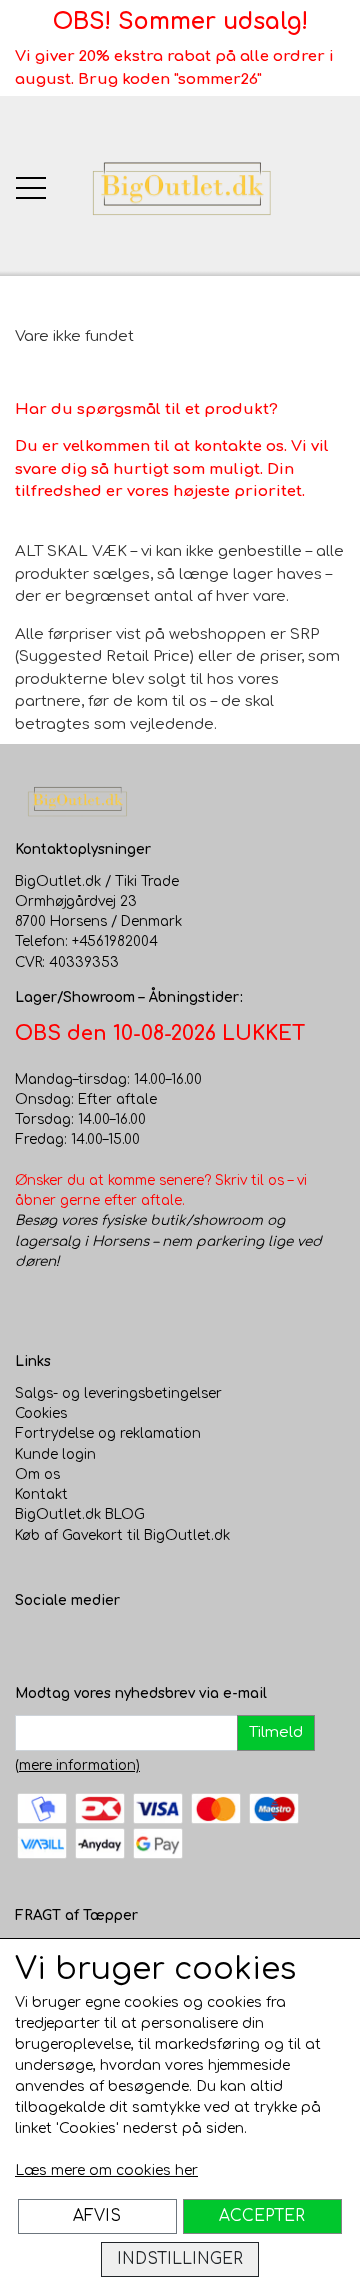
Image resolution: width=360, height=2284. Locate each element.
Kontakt (41, 1494)
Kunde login (55, 1454)
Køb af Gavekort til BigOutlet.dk (122, 1535)
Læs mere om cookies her (106, 2170)
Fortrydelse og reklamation (108, 1433)
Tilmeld (276, 1732)
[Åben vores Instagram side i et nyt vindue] (71, 1642)
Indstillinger (180, 2259)
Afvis (97, 2216)
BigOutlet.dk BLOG (80, 1514)
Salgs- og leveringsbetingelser (118, 1393)
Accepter (262, 2216)
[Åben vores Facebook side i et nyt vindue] (31, 1642)
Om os (37, 1474)
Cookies (41, 1413)
